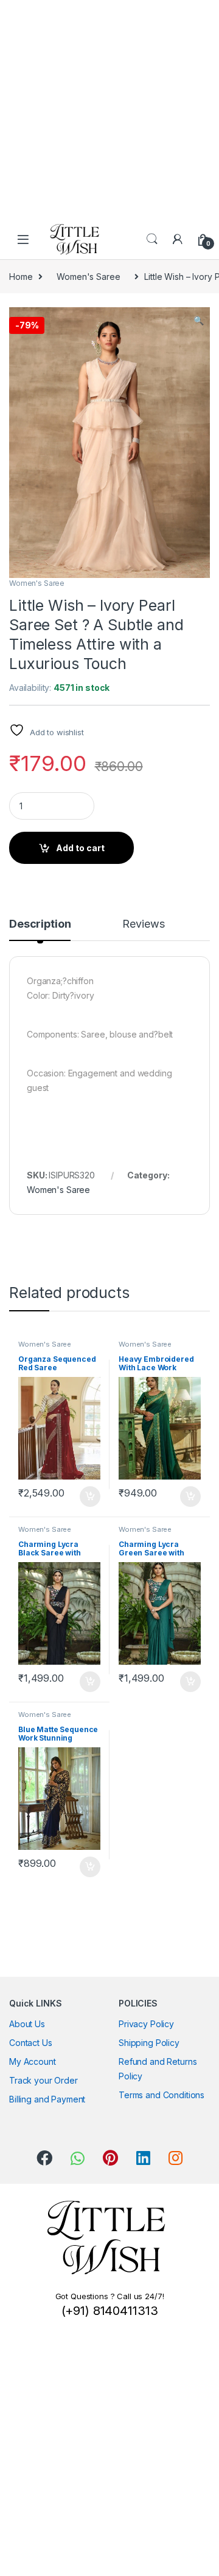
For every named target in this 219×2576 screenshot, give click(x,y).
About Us (27, 2024)
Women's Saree (88, 277)
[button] (199, 321)
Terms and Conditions (162, 2095)
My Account (33, 2061)
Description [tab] (40, 924)
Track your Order (43, 2080)
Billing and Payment (47, 2099)
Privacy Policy (146, 2024)
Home (21, 277)
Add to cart (80, 848)
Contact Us (31, 2043)
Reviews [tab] (143, 924)
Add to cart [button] (90, 1497)
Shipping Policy (149, 2043)
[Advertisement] (109, 109)
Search (152, 239)
